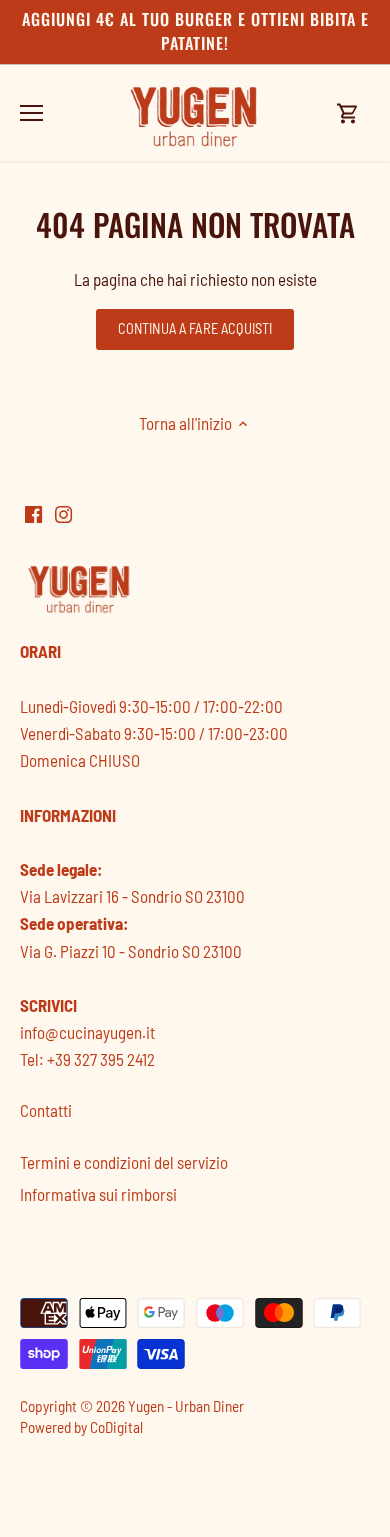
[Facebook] (33, 513)
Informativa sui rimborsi (98, 1194)
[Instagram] (63, 513)
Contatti (46, 1110)
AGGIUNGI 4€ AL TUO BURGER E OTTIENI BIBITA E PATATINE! (195, 31)
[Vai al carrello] (348, 112)
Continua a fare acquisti (195, 328)
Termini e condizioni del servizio (124, 1162)
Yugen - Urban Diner (186, 1406)
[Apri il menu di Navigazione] (31, 113)
